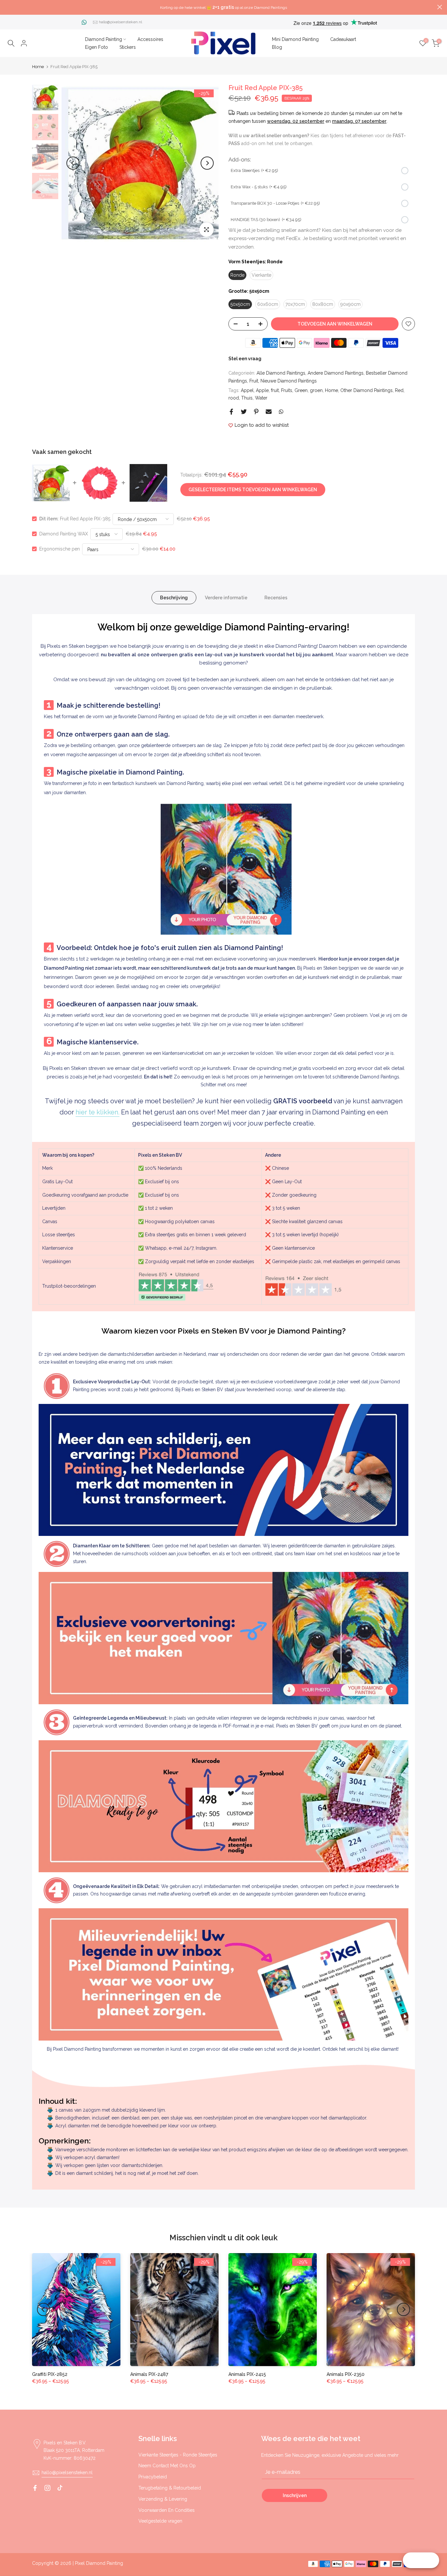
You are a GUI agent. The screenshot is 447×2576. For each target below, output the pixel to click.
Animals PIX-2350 (346, 2374)
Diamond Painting (104, 39)
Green (301, 390)
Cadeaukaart (343, 39)
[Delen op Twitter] (244, 412)
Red (399, 390)
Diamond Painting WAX (64, 534)
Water (261, 398)
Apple (262, 390)
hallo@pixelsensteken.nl (120, 22)
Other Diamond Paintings (367, 390)
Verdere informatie (226, 598)
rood (234, 398)
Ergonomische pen (60, 549)
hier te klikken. (98, 1112)
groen (316, 390)
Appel (247, 390)
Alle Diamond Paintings (281, 373)
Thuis (247, 398)
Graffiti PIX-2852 (50, 2374)
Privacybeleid (153, 2477)
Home (38, 67)
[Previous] (73, 163)
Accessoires (150, 39)
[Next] (207, 163)
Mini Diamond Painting (295, 39)
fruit (275, 390)
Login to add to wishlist (262, 425)
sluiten (7, 7)
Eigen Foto (97, 47)
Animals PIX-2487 (149, 2374)
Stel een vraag (245, 359)
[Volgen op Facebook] (35, 2488)
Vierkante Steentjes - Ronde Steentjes (178, 2455)
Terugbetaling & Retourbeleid (170, 2488)
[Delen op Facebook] (231, 412)
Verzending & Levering (163, 2499)
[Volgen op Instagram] (47, 2488)
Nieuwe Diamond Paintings (289, 381)
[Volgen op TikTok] (60, 2488)
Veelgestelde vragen (160, 2521)
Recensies (276, 598)
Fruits (287, 390)
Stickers (128, 47)
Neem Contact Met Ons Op (167, 2466)
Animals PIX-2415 (247, 2374)
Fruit (254, 381)
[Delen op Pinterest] (256, 412)
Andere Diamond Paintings (336, 373)
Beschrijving (174, 598)
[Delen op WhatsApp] (281, 412)
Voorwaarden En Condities (167, 2510)
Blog (277, 47)
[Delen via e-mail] (269, 412)
